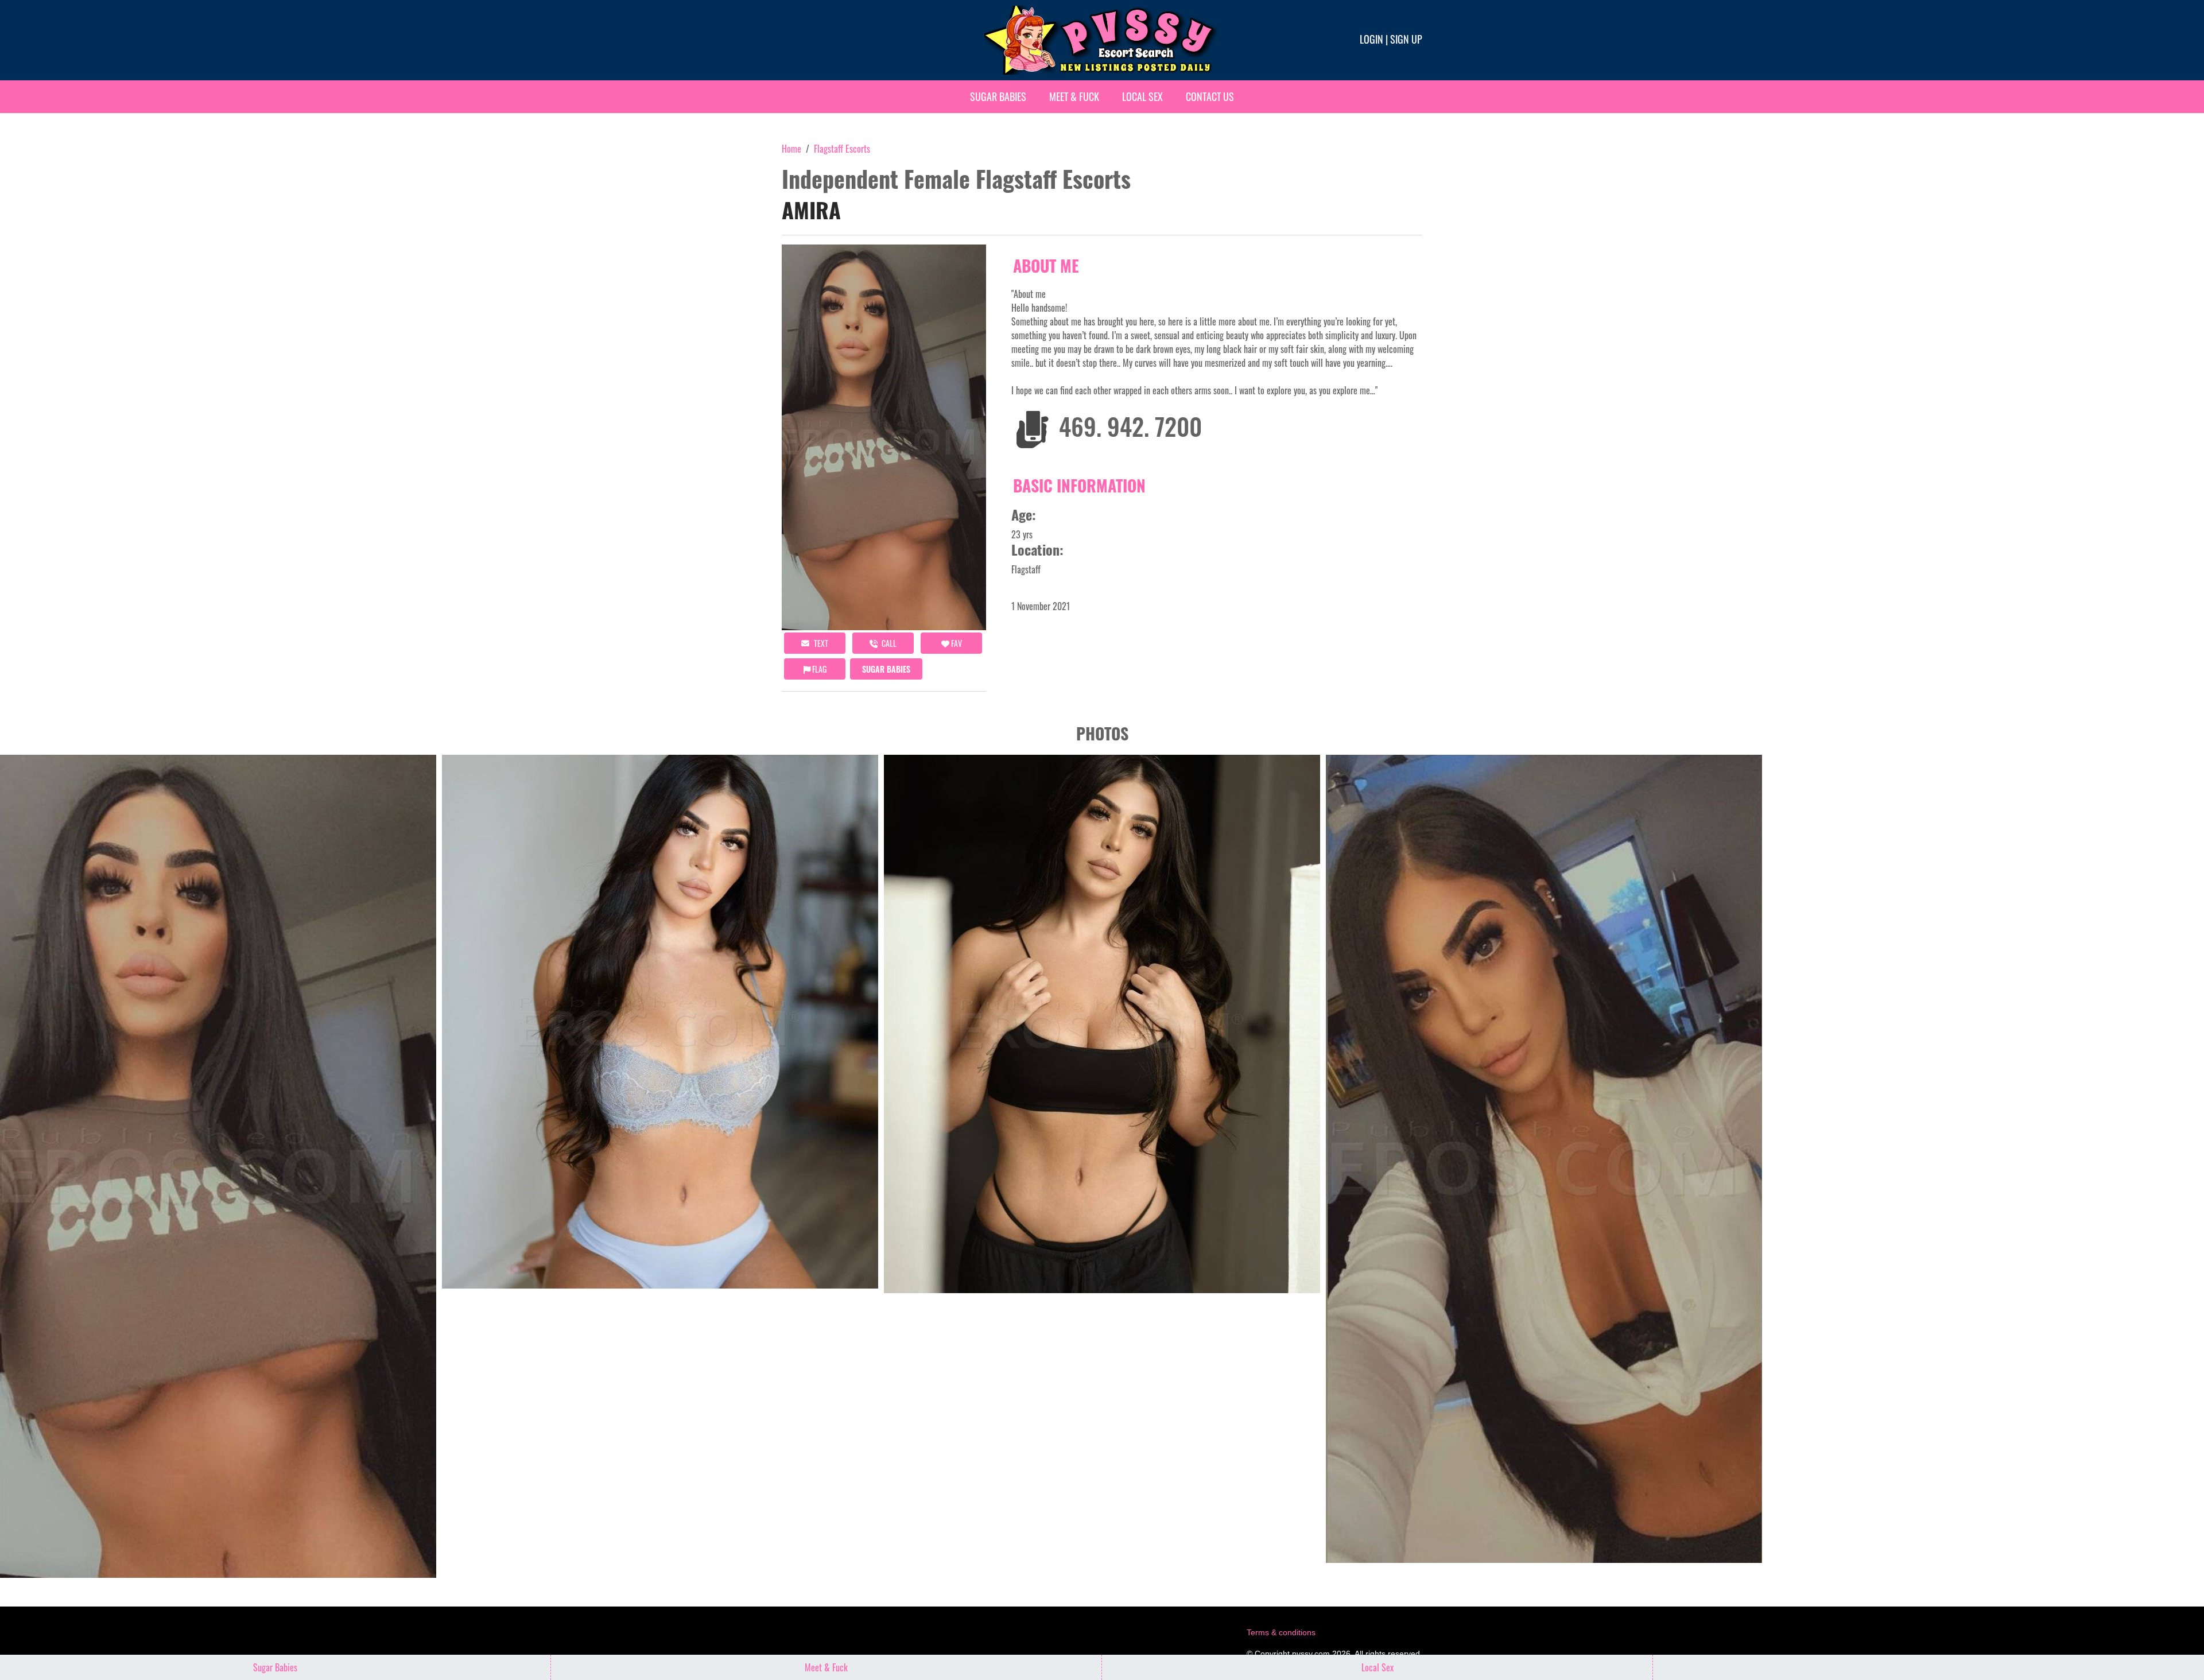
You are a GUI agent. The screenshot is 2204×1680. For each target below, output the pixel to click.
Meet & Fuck (1074, 96)
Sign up (1406, 39)
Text (820, 643)
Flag (818, 669)
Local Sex (1142, 96)
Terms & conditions (1281, 1632)
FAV (956, 643)
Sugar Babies (998, 96)
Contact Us (1210, 96)
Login (1371, 39)
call (888, 643)
